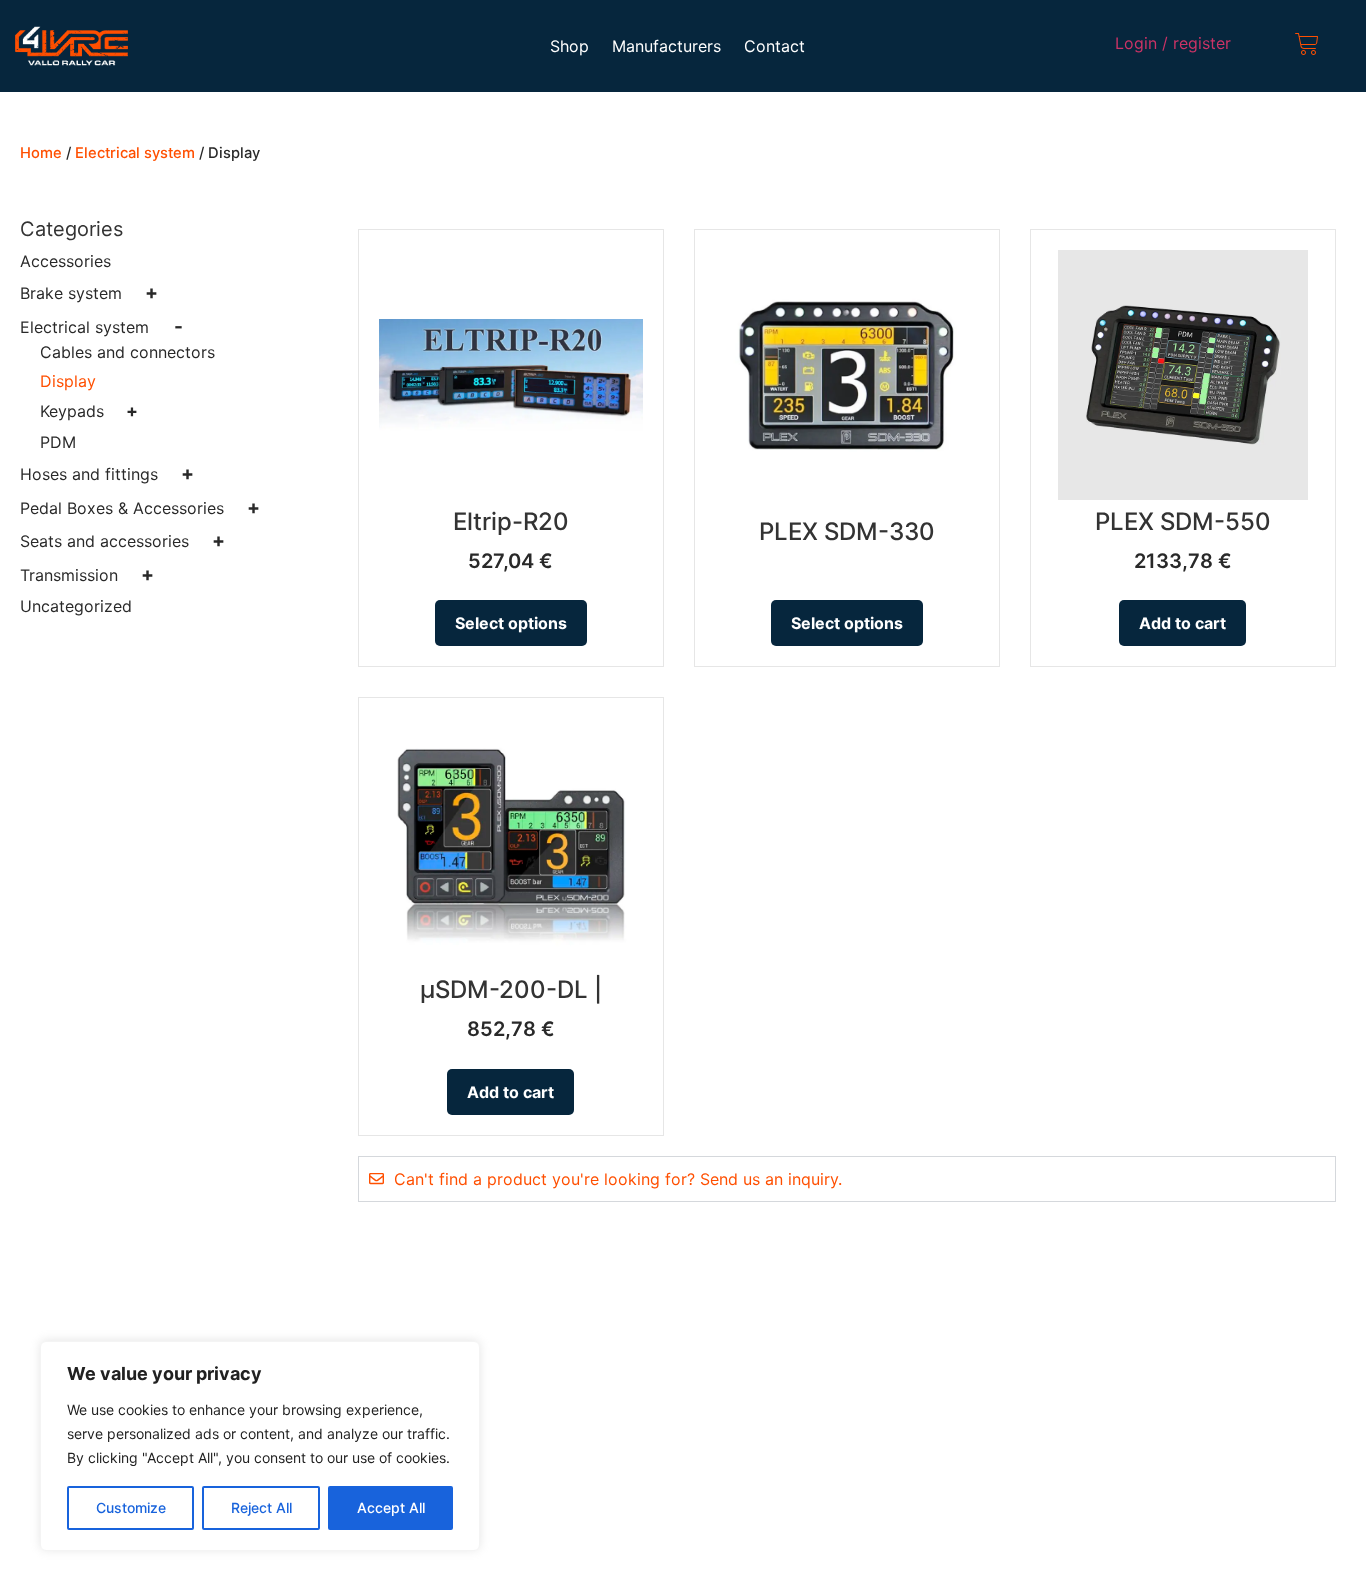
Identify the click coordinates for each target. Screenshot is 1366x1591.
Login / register (1173, 43)
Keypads (89, 411)
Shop (569, 46)
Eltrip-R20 (511, 521)
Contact (774, 46)
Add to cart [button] (1182, 623)
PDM (58, 442)
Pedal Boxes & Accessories (140, 508)
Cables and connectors (127, 352)
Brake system (89, 293)
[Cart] (1307, 46)
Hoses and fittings (107, 474)
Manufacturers (666, 46)
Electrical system (135, 153)
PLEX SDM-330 (847, 531)
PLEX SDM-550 (1183, 521)
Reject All (261, 1507)
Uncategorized (76, 606)
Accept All (391, 1507)
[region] (260, 1446)
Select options (511, 623)
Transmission (87, 575)
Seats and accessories (122, 541)
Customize (131, 1507)
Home (41, 153)
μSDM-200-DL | (511, 989)
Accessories (65, 261)
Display (68, 381)
